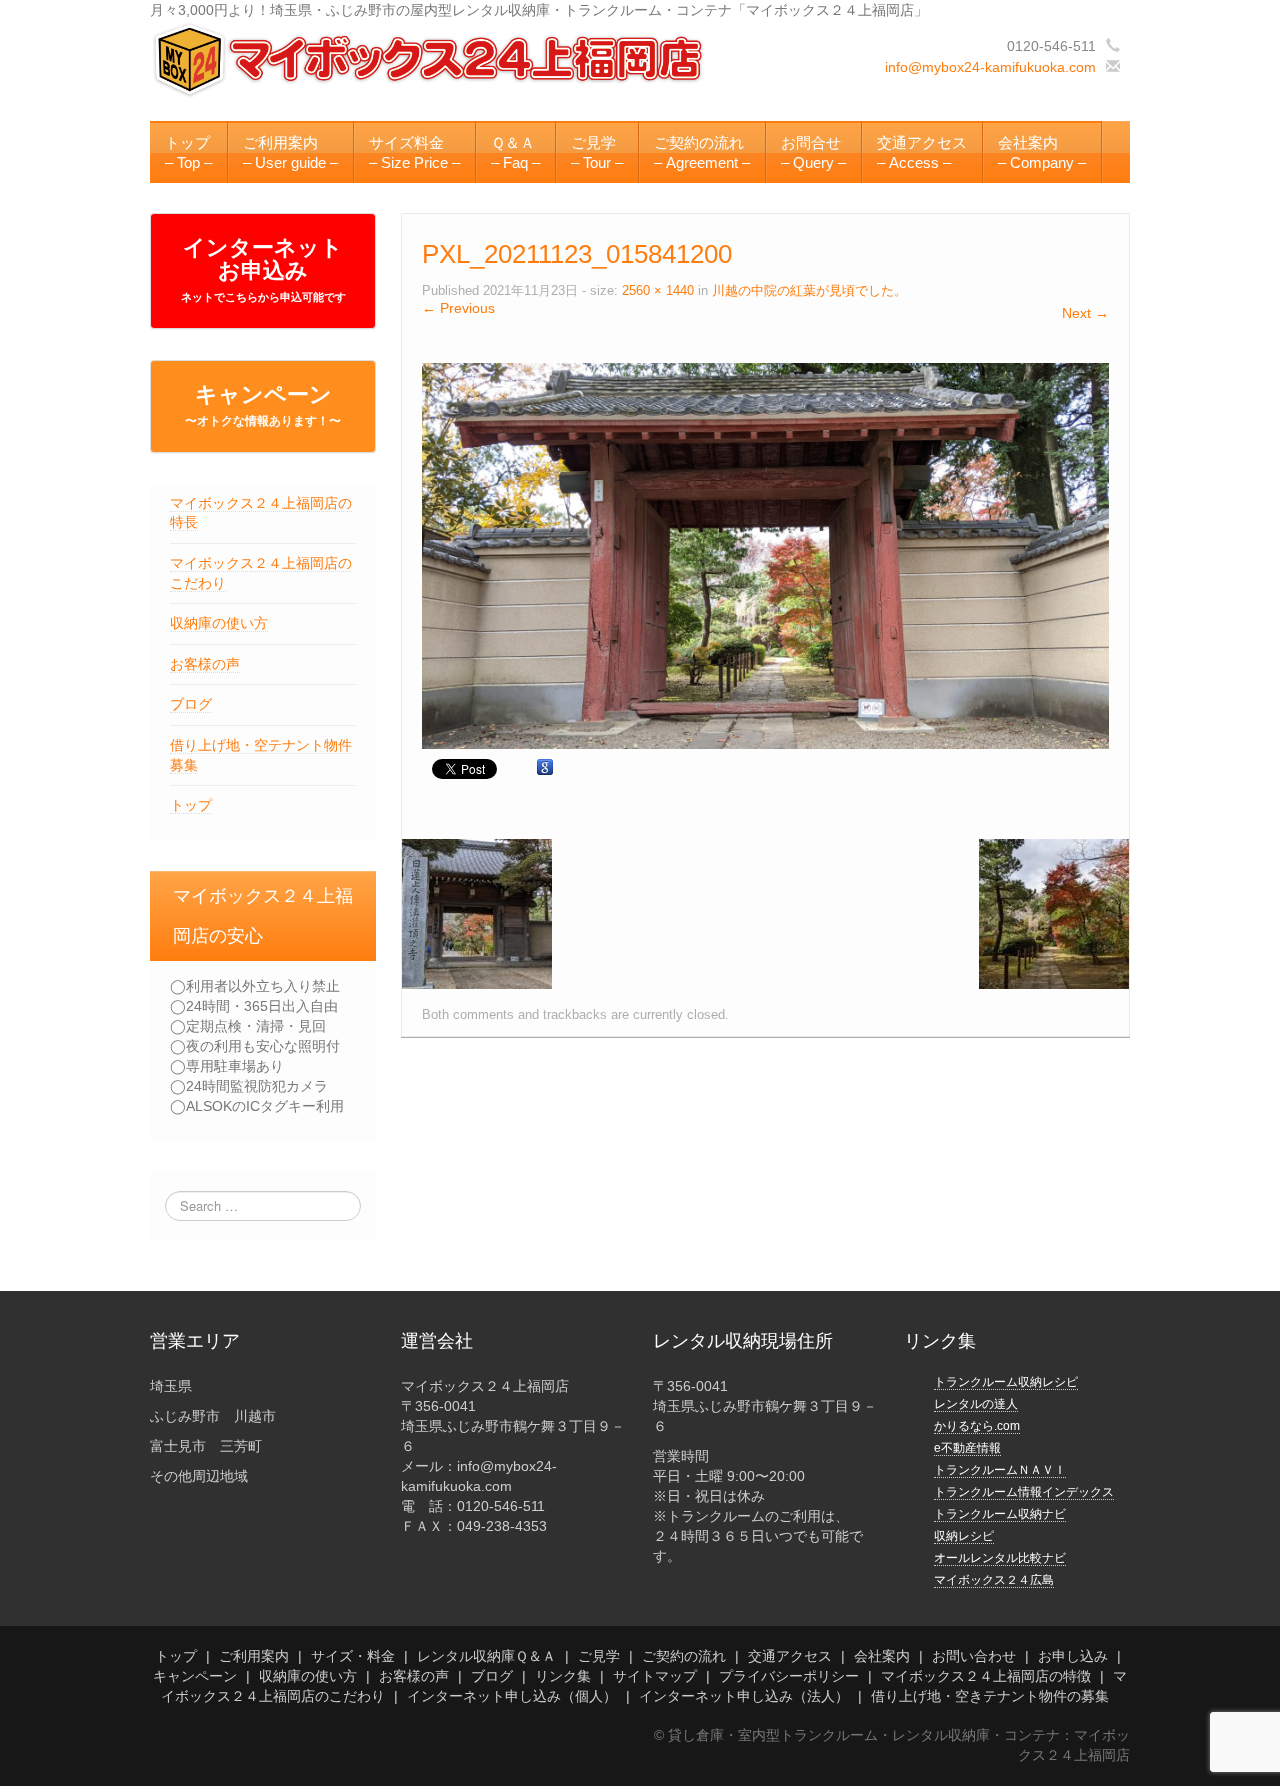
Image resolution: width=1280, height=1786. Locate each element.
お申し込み (1073, 1656)
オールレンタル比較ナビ (1000, 1558)
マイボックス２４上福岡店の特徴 (986, 1676)
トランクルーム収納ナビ (1000, 1514)
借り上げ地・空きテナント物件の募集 (990, 1696)
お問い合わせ (974, 1656)
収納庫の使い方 (219, 623)
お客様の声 (205, 664)
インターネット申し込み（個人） (512, 1696)
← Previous (458, 308)
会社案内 (882, 1656)
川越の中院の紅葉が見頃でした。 (809, 291)
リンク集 (563, 1676)
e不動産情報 (967, 1448)
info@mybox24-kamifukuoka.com (990, 67)
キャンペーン (263, 405)
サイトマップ (655, 1676)
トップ (191, 805)
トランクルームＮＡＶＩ (1000, 1470)
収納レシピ (964, 1536)
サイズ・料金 (353, 1656)
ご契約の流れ (684, 1656)
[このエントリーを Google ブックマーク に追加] (545, 768)
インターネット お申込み (263, 269)
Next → (1085, 313)
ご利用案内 (254, 1656)
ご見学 (599, 1656)
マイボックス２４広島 (994, 1580)
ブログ (191, 704)
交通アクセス (790, 1656)
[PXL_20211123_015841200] (765, 554)
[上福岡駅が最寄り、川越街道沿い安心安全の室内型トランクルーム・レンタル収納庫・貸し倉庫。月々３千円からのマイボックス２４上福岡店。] (430, 59)
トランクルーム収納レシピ (1006, 1382)
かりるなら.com (977, 1426)
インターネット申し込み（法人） (744, 1696)
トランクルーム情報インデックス (1024, 1492)
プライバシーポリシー (789, 1676)
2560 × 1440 (658, 291)
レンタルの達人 (976, 1404)
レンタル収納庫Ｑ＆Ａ (486, 1656)
